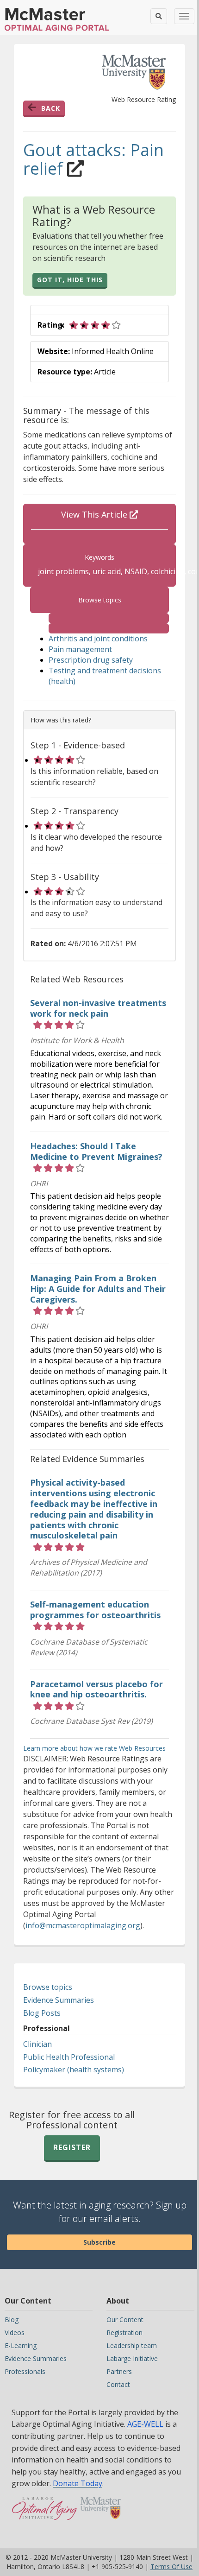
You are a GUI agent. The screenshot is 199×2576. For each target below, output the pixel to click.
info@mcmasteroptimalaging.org (83, 1925)
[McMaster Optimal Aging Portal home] (45, 2513)
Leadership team (132, 2345)
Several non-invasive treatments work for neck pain (98, 1008)
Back (51, 108)
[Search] (159, 16)
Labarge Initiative (132, 2358)
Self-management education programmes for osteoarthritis (95, 1610)
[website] (109, 618)
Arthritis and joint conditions (98, 639)
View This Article (95, 514)
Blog (12, 2320)
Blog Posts (42, 2013)
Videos (15, 2332)
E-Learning (21, 2345)
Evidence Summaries (59, 2000)
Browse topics (48, 1987)
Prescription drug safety (91, 660)
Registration (124, 2332)
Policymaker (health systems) (74, 2070)
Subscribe (99, 2242)
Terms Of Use (171, 2567)
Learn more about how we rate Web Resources (94, 1748)
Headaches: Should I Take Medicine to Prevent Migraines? (96, 1151)
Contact (118, 2384)
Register (72, 2147)
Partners (119, 2371)
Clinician (37, 2044)
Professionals (25, 2371)
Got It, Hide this (70, 280)
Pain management (80, 649)
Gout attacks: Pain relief (93, 159)
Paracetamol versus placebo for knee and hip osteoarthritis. (96, 1689)
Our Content (125, 2320)
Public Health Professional (69, 2057)
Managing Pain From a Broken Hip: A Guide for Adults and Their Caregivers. (98, 1289)
